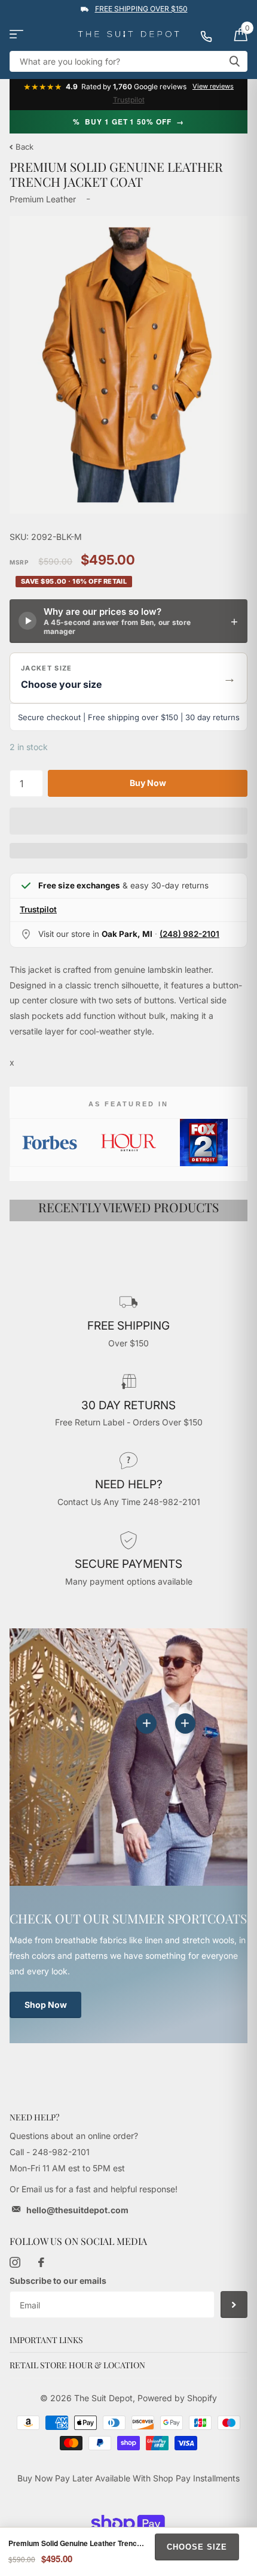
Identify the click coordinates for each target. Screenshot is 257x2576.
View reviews (213, 87)
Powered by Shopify (177, 2398)
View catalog (16, 34)
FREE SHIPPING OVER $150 (141, 9)
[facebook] (41, 2262)
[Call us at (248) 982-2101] (212, 34)
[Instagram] (15, 2262)
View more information (185, 1724)
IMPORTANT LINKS (46, 2340)
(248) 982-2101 (189, 934)
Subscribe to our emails (58, 2281)
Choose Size (197, 2547)
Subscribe (234, 2305)
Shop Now (46, 2005)
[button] (128, 678)
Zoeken (234, 61)
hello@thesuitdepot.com (77, 2210)
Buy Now (148, 783)
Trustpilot (129, 100)
